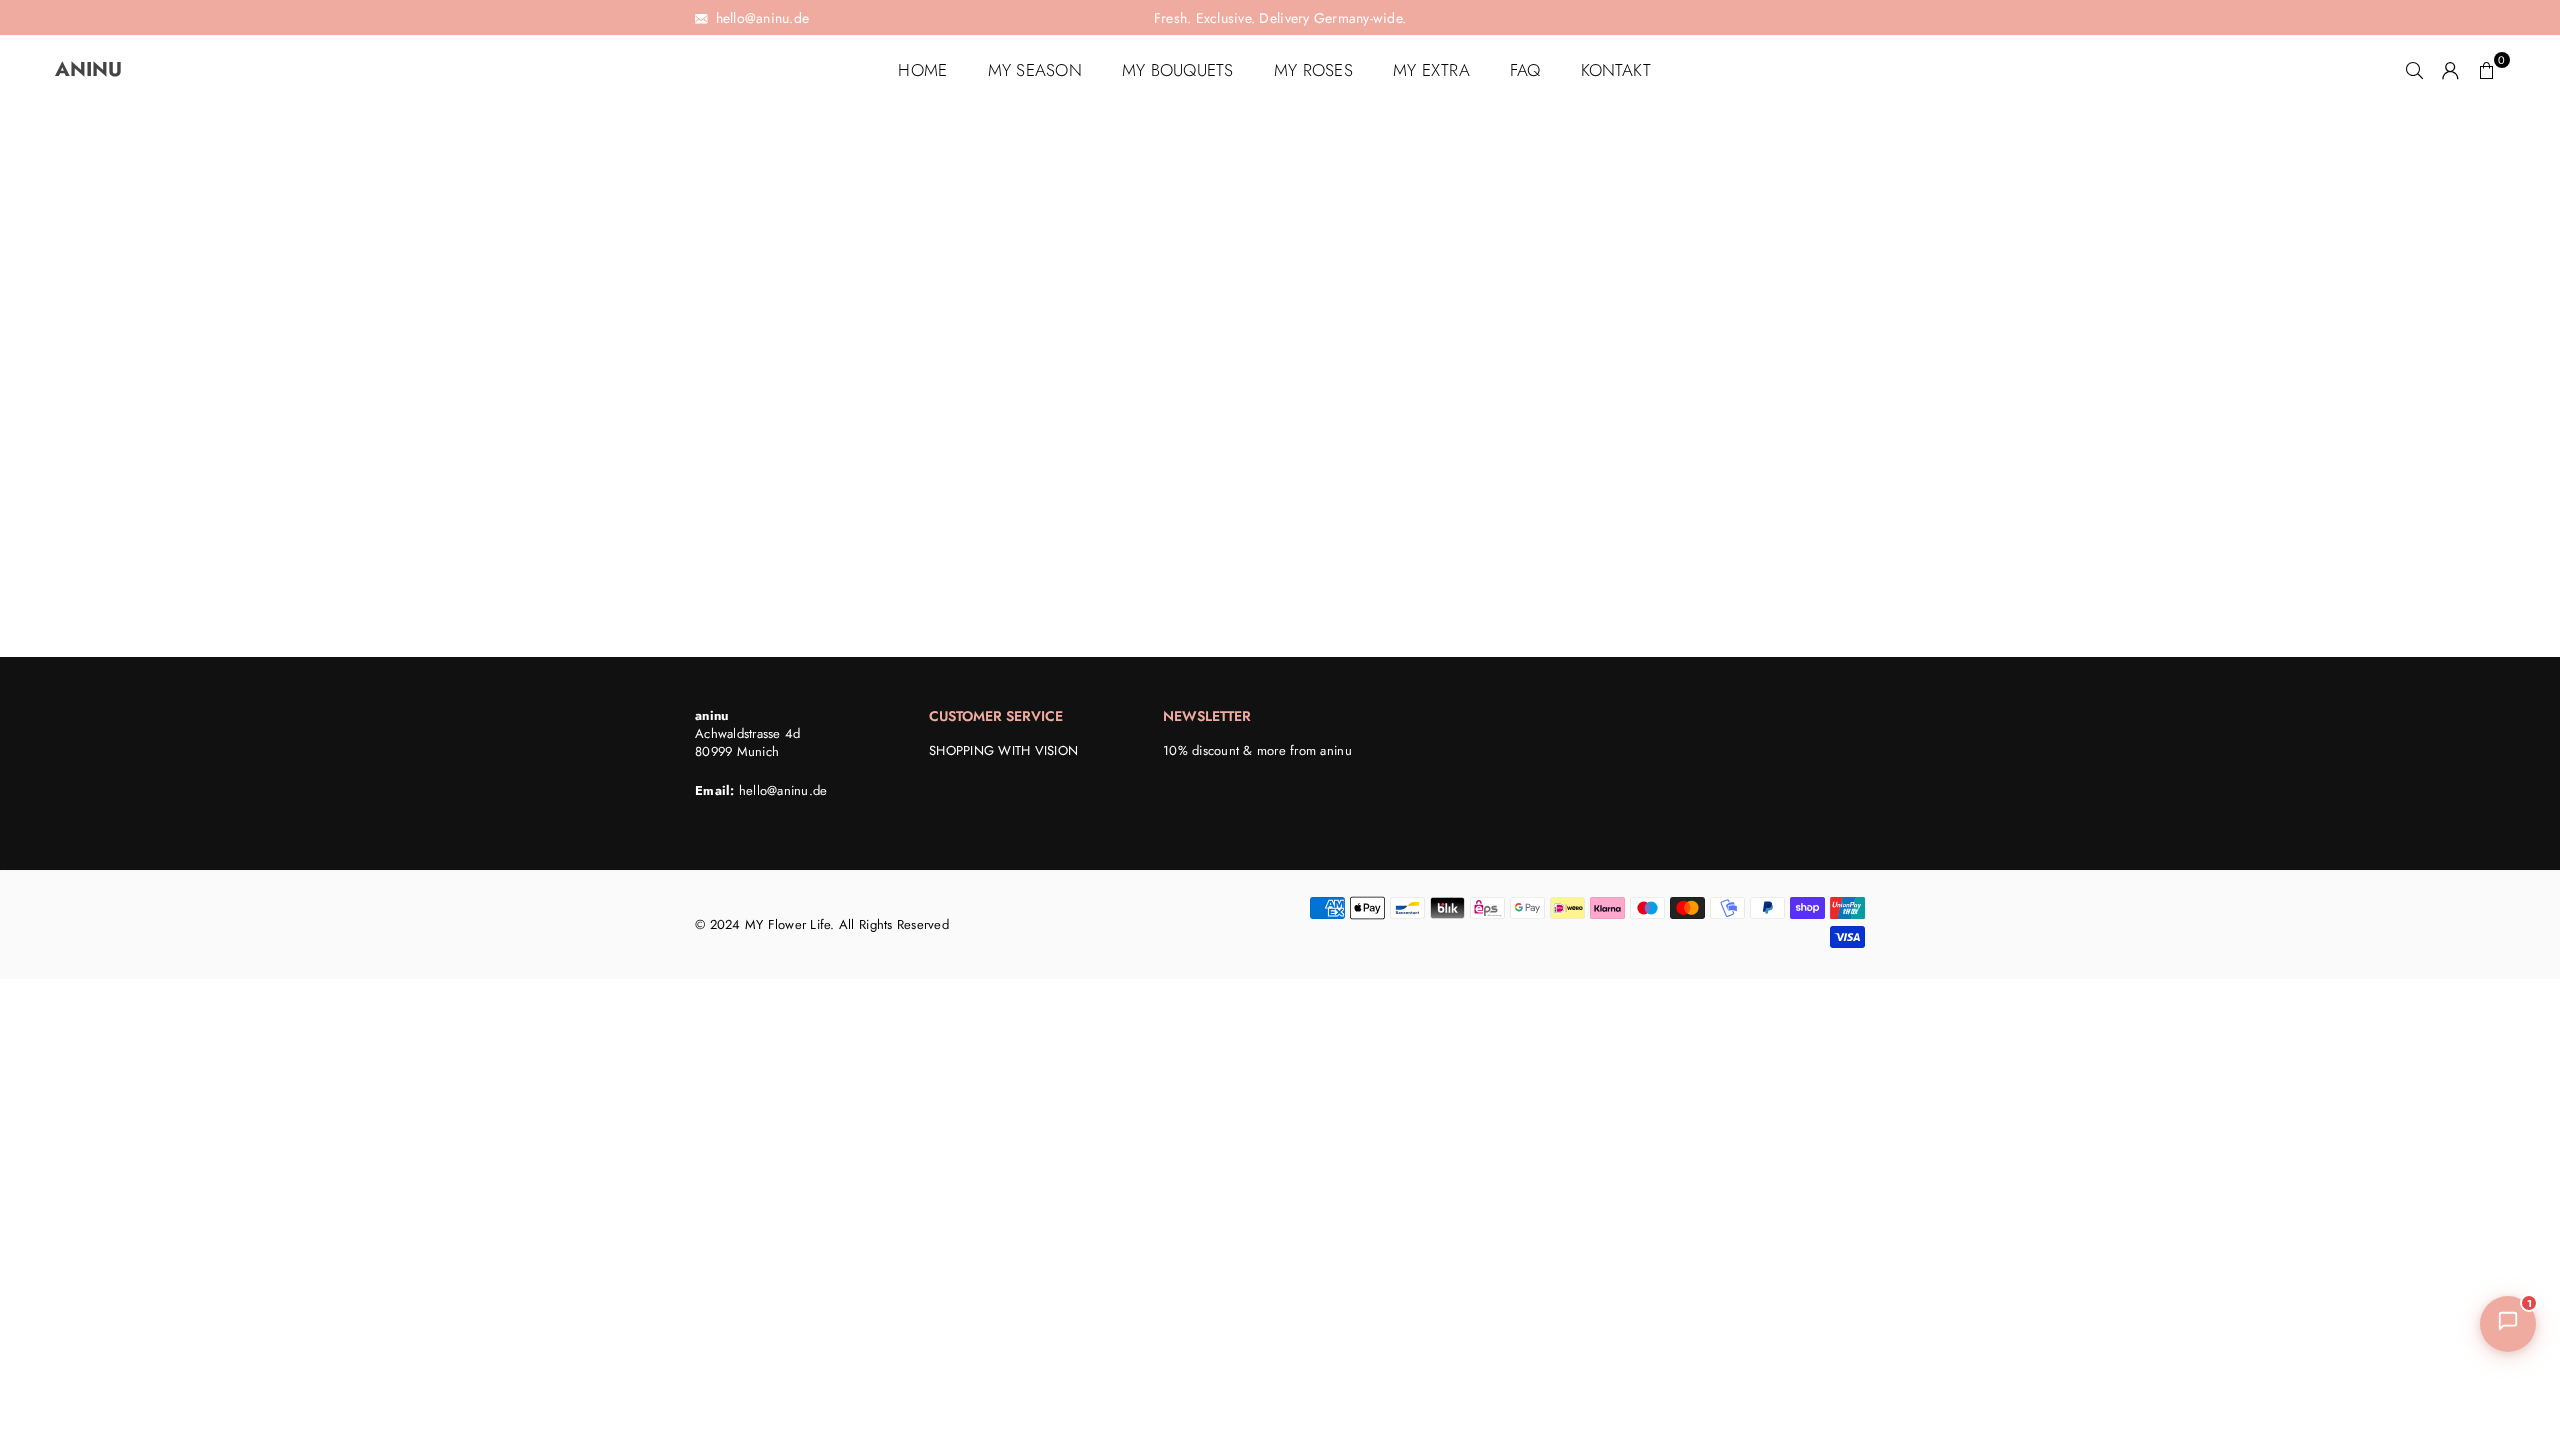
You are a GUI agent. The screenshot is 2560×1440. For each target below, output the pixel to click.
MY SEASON (1035, 70)
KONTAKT (1616, 70)
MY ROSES (1313, 70)
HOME (922, 70)
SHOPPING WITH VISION (1003, 751)
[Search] (2415, 70)
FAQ (1525, 70)
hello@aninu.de (783, 791)
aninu (121, 70)
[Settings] (2451, 70)
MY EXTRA (1431, 70)
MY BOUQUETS (1178, 70)
